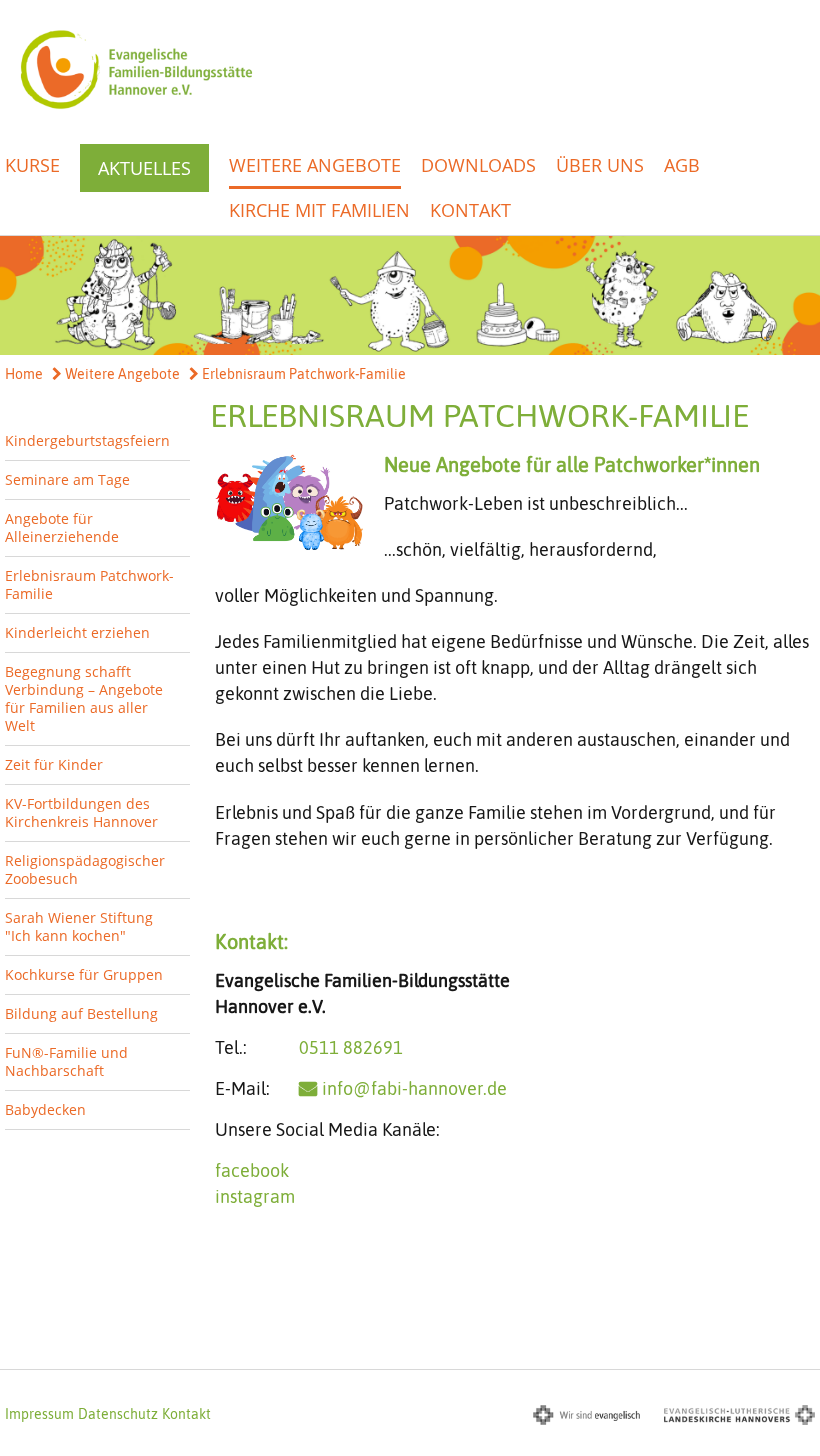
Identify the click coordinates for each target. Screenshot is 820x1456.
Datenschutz (118, 1414)
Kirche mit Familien (319, 210)
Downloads (478, 165)
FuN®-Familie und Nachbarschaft (66, 1061)
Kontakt (470, 210)
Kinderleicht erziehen (77, 632)
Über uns (600, 165)
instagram (255, 1196)
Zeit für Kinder (54, 764)
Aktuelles (144, 168)
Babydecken (45, 1109)
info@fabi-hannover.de (414, 1088)
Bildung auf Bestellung (81, 1013)
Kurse (32, 165)
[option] (410, 296)
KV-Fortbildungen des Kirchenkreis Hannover (81, 812)
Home (24, 374)
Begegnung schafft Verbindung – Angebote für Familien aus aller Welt (84, 698)
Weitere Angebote (315, 165)
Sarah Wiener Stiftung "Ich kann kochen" (79, 926)
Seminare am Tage (67, 479)
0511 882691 (351, 1047)
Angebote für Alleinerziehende (62, 527)
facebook (252, 1170)
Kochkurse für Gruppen (84, 974)
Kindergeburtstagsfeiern (87, 440)
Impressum (39, 1414)
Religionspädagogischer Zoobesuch (85, 869)
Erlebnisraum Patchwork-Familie (302, 374)
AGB (682, 165)
